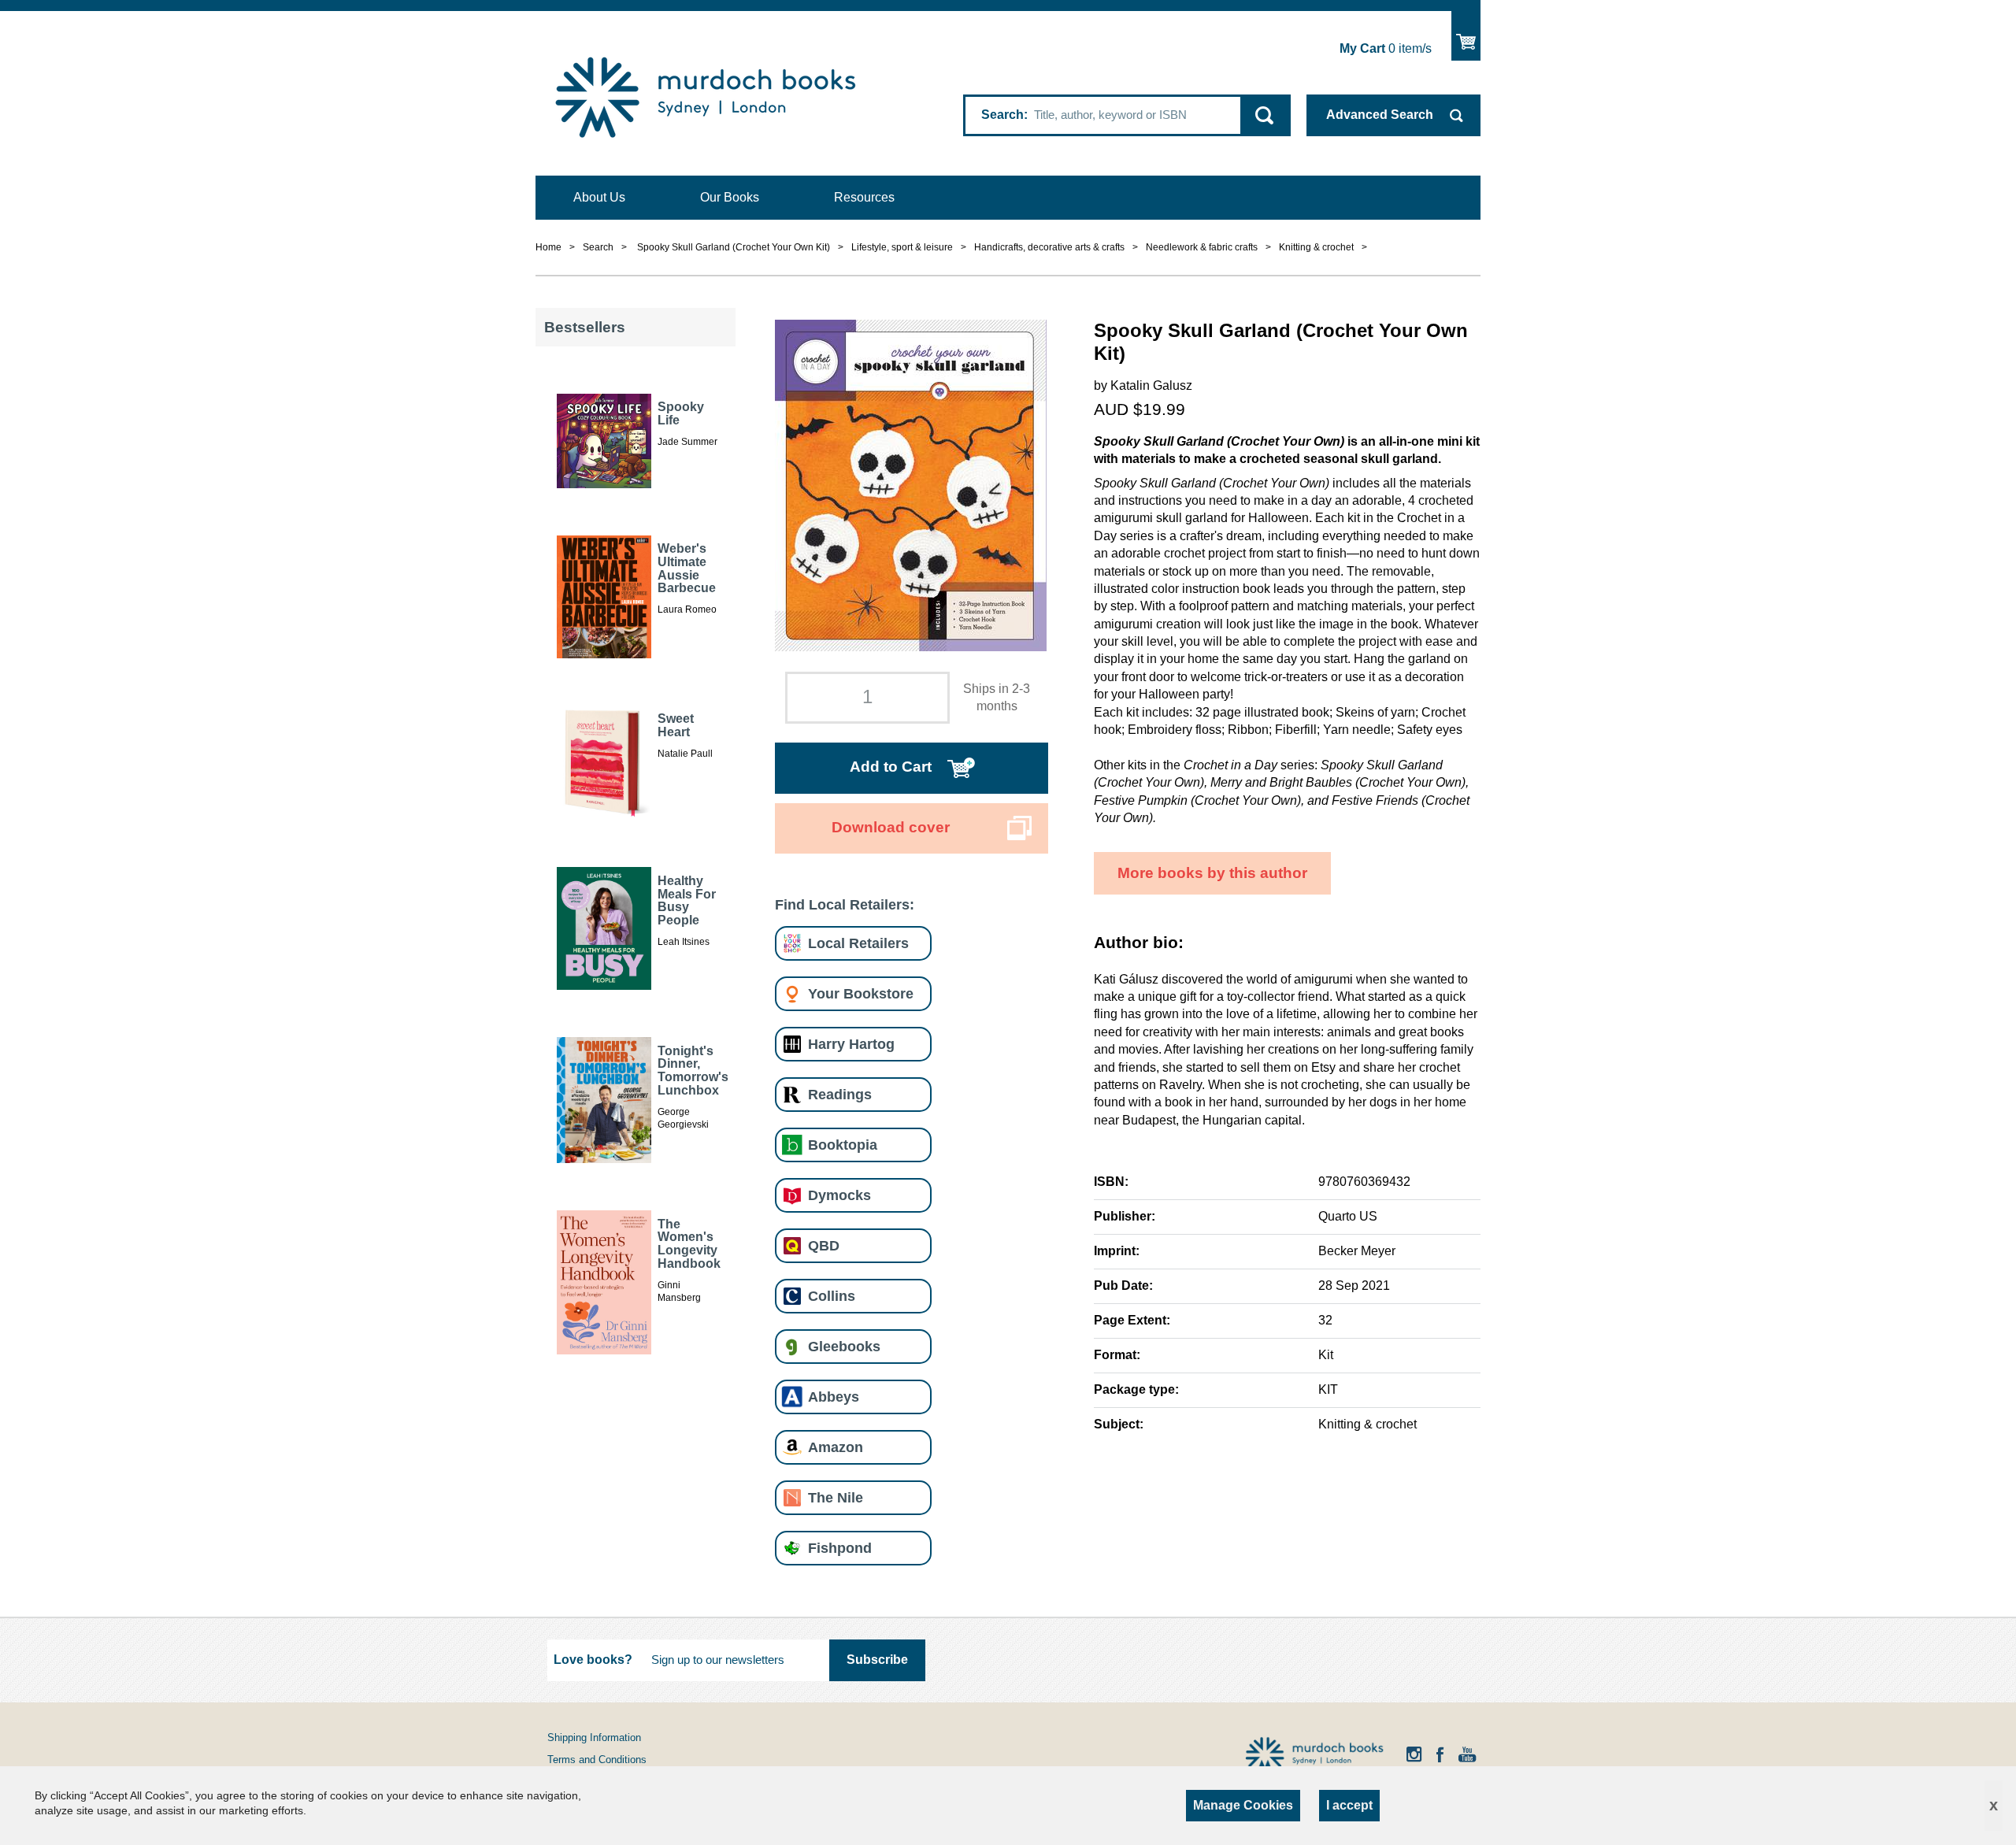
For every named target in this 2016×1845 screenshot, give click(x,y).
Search (1002, 115)
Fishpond (840, 1548)
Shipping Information (594, 1738)
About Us (599, 197)
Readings (840, 1094)
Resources (864, 197)
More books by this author (1212, 873)
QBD (824, 1245)
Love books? (593, 1660)
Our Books (730, 197)
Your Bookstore (861, 993)
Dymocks (839, 1195)
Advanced (1380, 115)
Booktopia (843, 1145)
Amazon (836, 1447)
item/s (1386, 48)
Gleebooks (844, 1346)
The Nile (836, 1497)
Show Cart (1466, 36)
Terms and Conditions (597, 1760)
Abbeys (834, 1397)
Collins (832, 1296)
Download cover (891, 827)
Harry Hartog (851, 1044)
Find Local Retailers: (845, 904)
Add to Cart (891, 767)
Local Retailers (858, 943)
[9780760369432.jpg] (911, 484)
